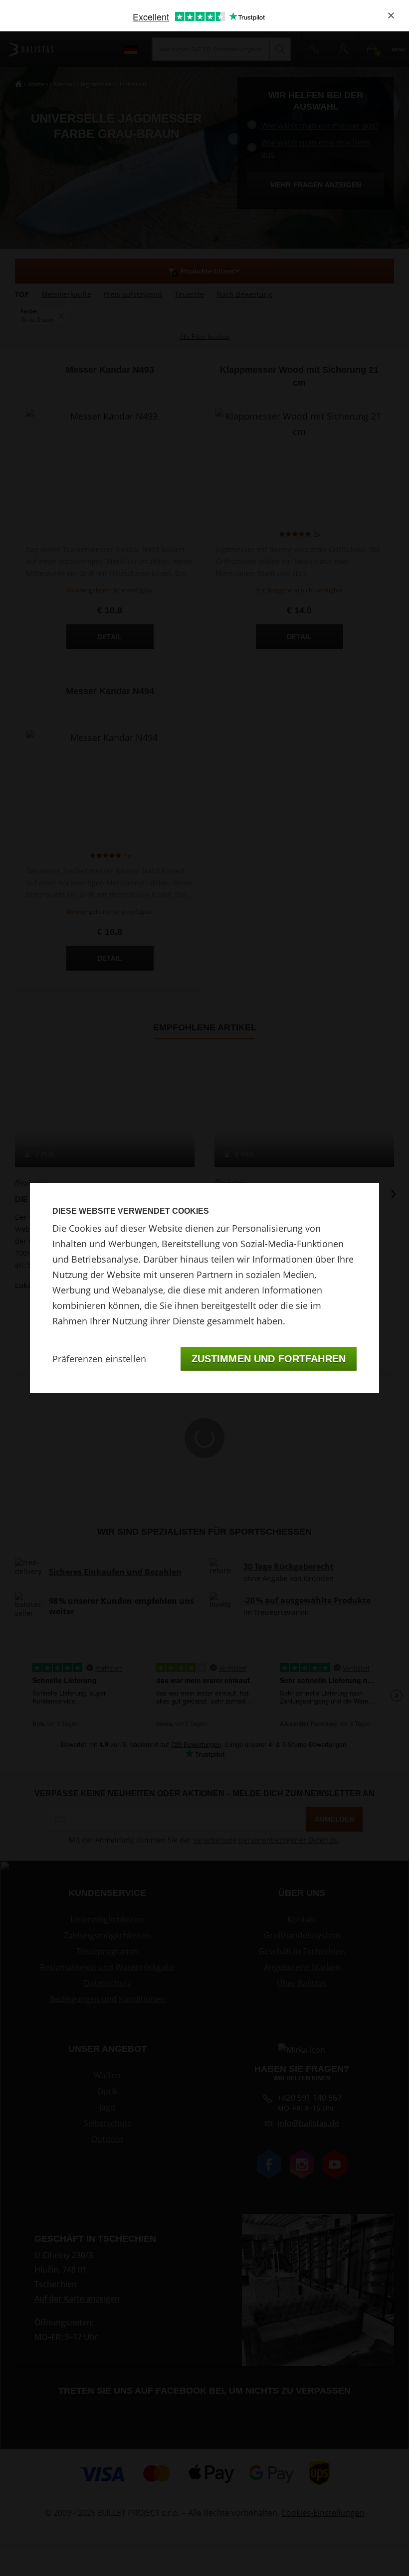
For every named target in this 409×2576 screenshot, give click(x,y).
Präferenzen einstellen (99, 1359)
